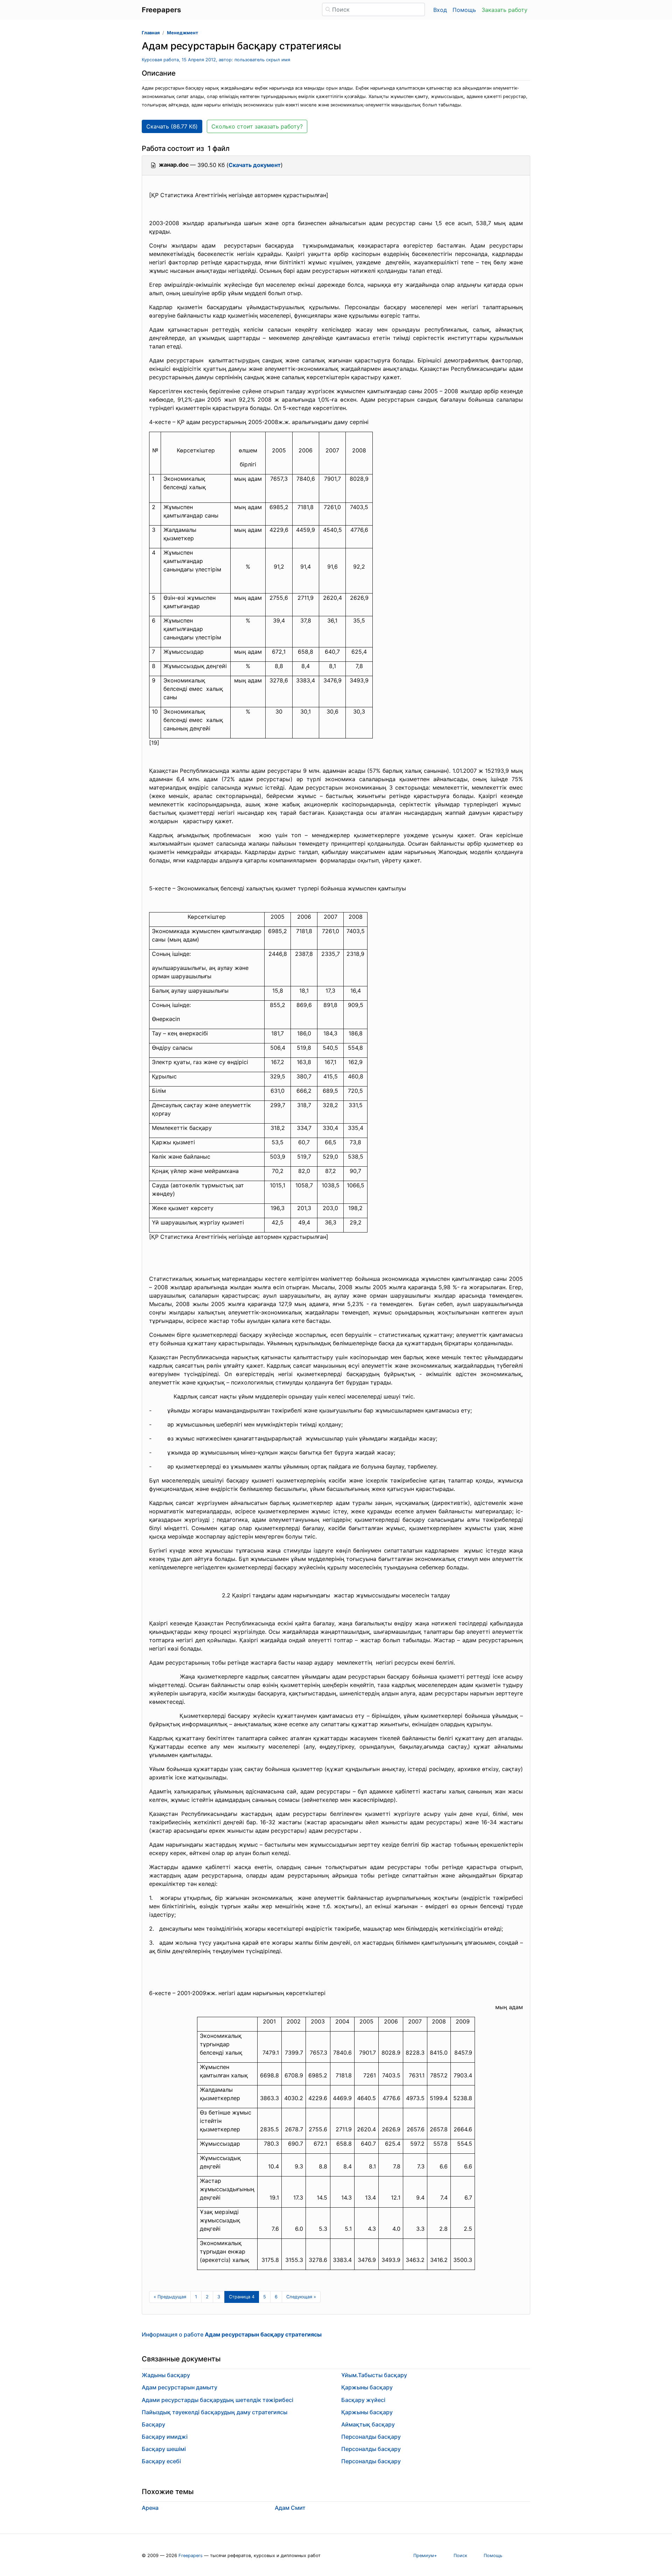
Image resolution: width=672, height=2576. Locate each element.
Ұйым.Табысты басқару (374, 2375)
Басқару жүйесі (363, 2400)
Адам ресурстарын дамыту (180, 2387)
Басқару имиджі (165, 2437)
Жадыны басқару (166, 2375)
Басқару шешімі (164, 2449)
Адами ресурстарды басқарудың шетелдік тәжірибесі (218, 2400)
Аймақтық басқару (368, 2424)
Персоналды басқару (371, 2437)
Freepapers (191, 2556)
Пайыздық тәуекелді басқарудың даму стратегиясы (215, 2412)
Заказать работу (505, 10)
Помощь (464, 10)
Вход (440, 10)
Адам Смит (290, 2508)
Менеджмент (183, 33)
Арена (150, 2508)
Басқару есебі (161, 2461)
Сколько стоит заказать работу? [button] (257, 126)
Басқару (153, 2424)
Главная (151, 33)
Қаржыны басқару (367, 2387)
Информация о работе (232, 2334)
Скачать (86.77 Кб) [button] (172, 126)
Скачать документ (255, 165)
